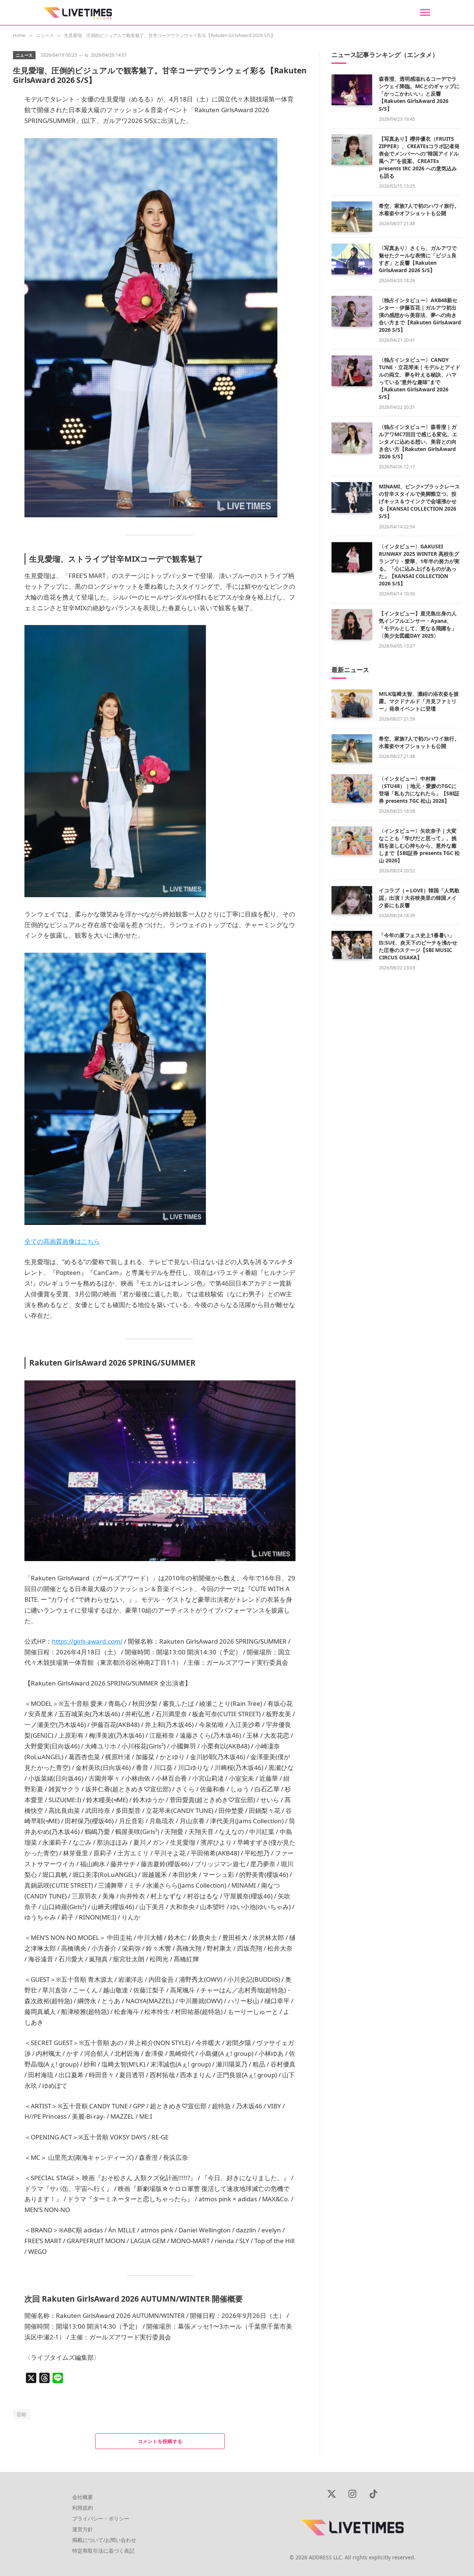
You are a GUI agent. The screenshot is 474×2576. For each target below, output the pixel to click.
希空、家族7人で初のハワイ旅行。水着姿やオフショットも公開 (419, 209)
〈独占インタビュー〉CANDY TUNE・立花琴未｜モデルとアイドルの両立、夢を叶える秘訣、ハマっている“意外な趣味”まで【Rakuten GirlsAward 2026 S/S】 (420, 378)
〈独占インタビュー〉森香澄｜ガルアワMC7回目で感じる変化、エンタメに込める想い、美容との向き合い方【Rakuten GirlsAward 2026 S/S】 (418, 442)
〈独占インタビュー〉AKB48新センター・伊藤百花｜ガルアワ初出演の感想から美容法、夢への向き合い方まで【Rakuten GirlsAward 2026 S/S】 (420, 315)
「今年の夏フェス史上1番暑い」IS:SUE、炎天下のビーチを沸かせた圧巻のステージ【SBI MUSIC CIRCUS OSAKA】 (418, 946)
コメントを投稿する (160, 2441)
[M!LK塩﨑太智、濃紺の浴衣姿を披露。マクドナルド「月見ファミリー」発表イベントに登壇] (352, 704)
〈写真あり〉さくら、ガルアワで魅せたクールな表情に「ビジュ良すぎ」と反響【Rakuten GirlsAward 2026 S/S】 (418, 259)
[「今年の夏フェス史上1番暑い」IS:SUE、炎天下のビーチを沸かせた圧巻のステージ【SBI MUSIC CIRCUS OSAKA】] (352, 945)
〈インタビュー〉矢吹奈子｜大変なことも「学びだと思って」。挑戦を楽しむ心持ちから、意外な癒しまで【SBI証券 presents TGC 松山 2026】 (419, 846)
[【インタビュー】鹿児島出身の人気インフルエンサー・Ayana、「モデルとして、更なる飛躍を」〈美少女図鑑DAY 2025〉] (352, 624)
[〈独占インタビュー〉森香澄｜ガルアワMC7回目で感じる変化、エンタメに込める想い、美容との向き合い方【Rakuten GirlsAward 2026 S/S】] (352, 438)
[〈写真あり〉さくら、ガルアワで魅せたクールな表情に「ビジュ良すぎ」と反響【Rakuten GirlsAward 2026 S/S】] (352, 259)
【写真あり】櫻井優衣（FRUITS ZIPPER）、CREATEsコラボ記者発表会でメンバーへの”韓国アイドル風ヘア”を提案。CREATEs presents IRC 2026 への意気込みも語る (419, 157)
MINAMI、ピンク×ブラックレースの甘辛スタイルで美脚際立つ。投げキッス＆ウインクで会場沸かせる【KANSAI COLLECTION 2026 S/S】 (419, 501)
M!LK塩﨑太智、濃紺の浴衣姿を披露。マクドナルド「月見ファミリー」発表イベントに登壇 (419, 701)
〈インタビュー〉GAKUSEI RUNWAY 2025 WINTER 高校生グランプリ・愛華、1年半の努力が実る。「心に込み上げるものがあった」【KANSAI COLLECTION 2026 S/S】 (419, 565)
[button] (425, 12)
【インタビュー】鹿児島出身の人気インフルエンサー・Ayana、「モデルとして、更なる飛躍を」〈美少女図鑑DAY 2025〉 (418, 624)
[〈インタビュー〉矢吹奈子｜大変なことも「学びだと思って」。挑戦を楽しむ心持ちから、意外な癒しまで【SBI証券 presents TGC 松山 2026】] (352, 841)
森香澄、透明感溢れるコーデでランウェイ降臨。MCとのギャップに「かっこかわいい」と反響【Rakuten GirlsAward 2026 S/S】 (419, 93)
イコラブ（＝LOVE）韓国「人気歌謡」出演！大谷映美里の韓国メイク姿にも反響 (419, 898)
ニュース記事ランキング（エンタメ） (385, 55)
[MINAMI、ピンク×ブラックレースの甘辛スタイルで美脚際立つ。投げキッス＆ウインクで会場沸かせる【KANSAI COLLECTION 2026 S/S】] (352, 497)
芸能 (22, 2414)
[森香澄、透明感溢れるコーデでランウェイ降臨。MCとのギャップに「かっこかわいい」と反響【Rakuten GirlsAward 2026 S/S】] (352, 90)
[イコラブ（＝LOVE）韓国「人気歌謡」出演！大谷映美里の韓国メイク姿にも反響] (352, 900)
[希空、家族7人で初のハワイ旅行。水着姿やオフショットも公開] (352, 217)
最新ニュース (350, 670)
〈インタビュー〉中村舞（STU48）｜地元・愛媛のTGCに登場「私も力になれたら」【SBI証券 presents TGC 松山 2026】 (419, 790)
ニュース (24, 55)
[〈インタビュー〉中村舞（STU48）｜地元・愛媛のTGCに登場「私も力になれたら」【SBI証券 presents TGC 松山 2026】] (352, 788)
